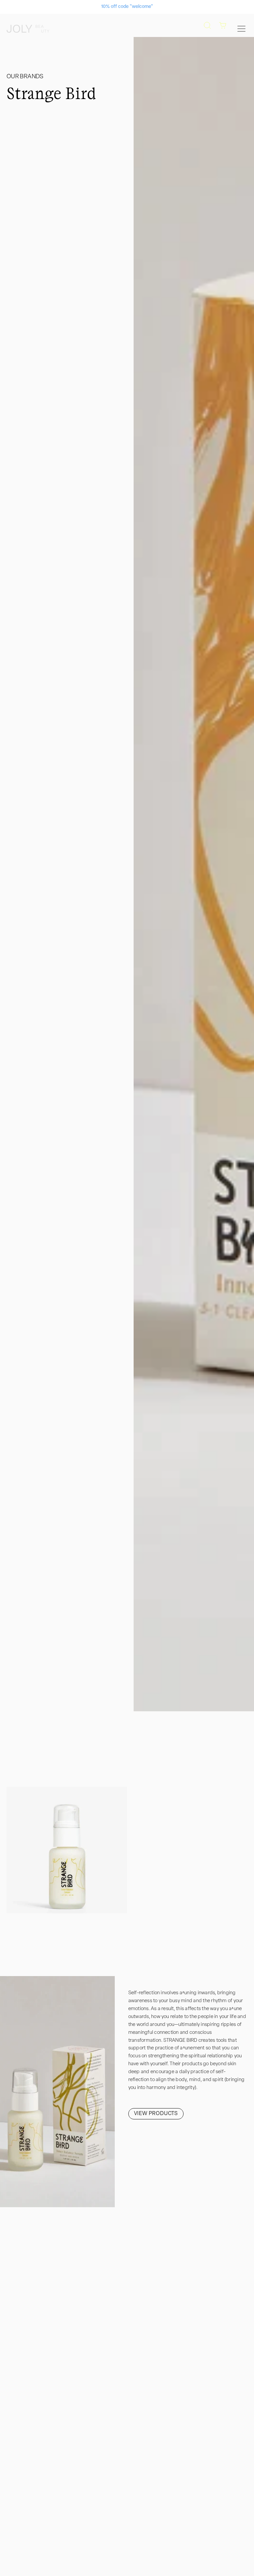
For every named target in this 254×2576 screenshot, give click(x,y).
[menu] (241, 29)
